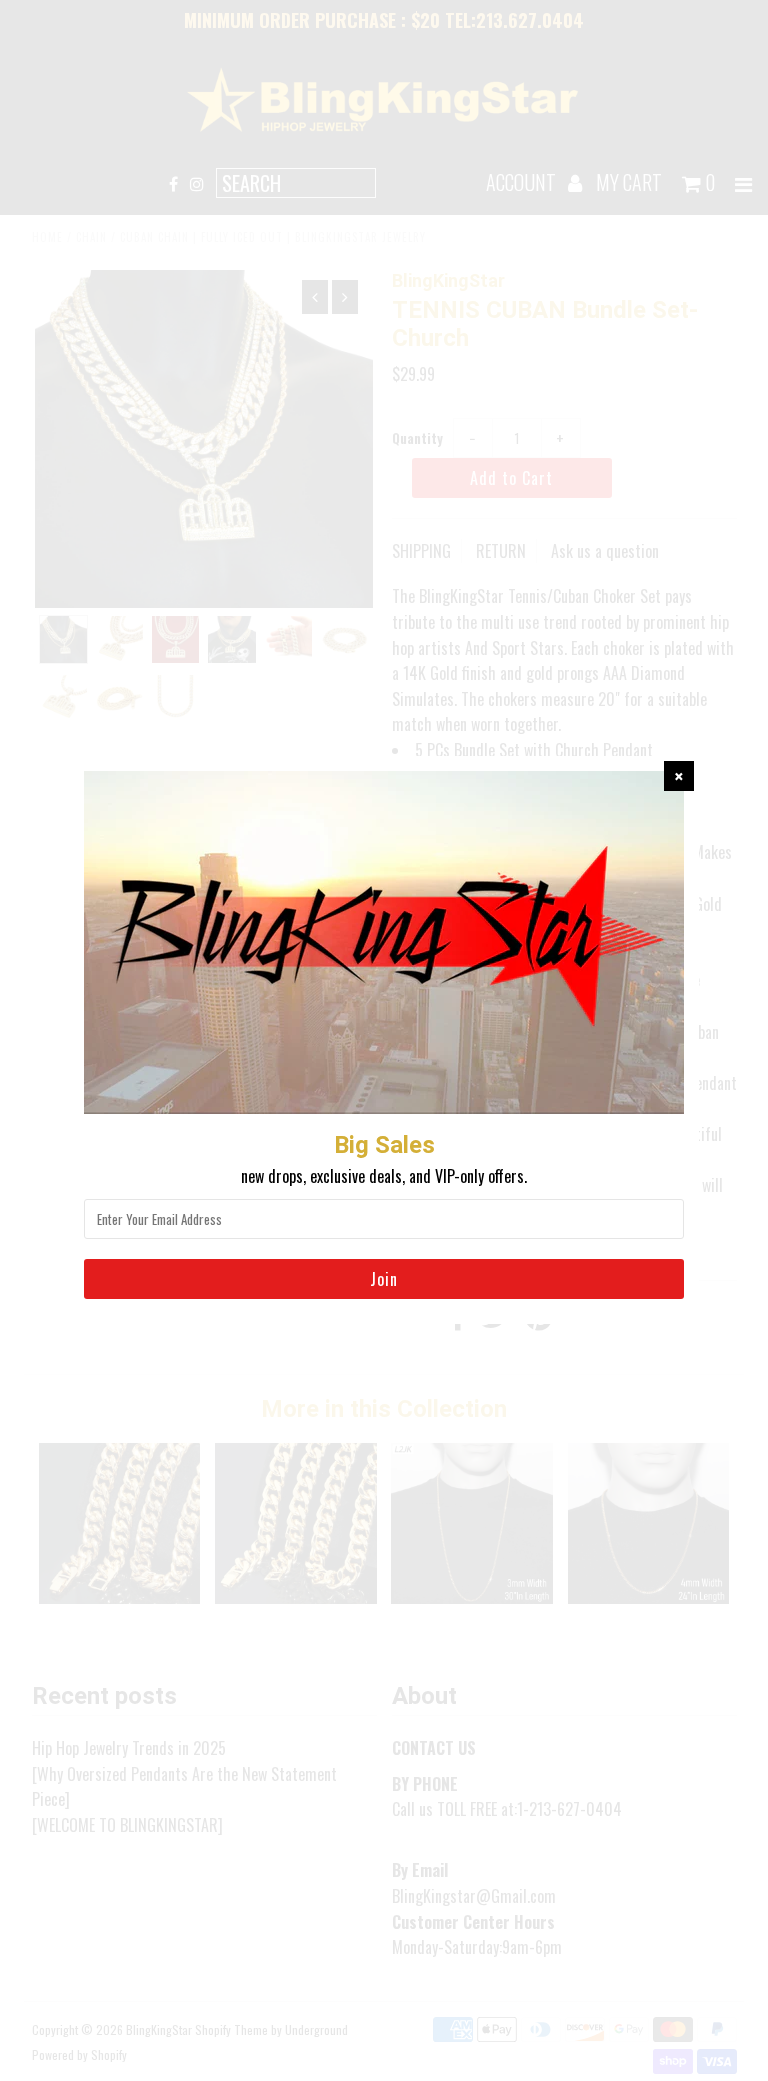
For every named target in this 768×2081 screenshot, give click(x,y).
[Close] (679, 776)
